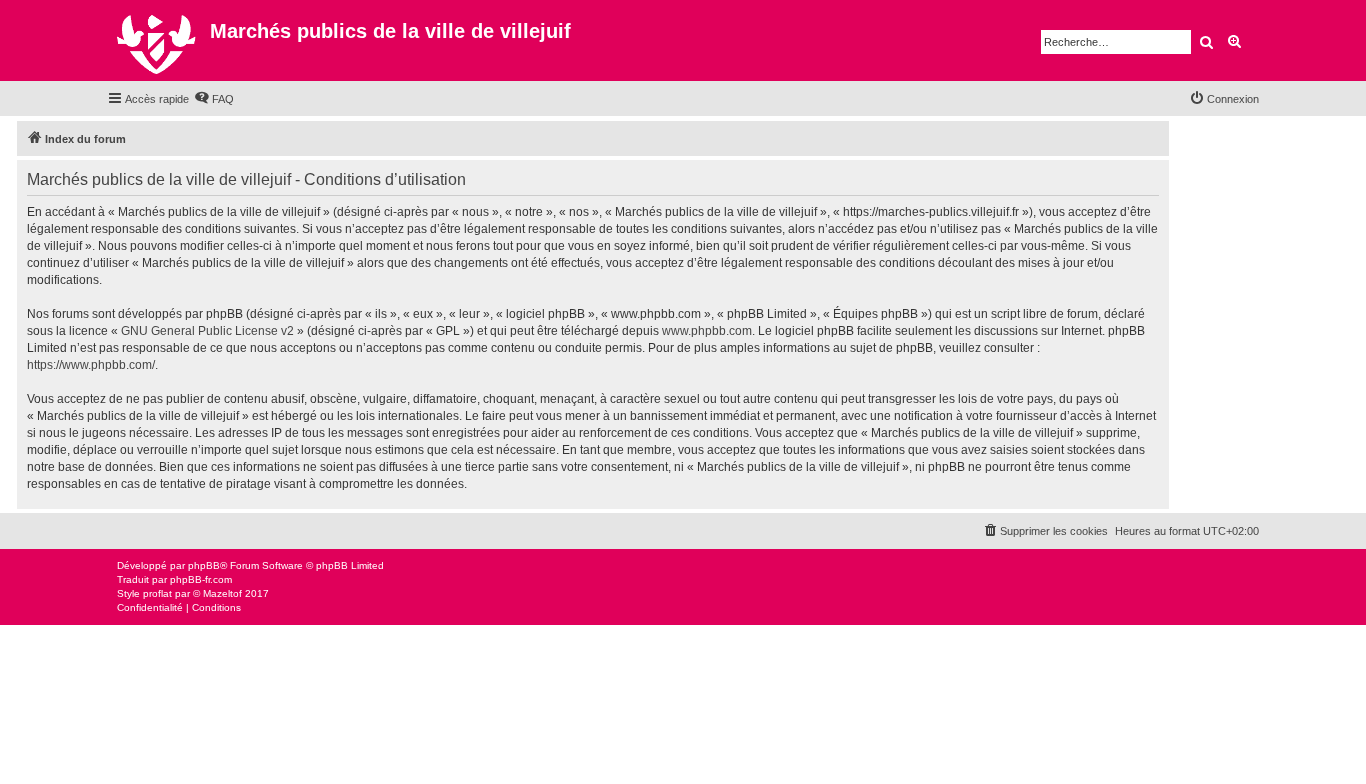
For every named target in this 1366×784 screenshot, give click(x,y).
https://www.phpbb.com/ (91, 365)
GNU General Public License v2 (207, 331)
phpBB (204, 565)
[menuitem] (214, 99)
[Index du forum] (158, 40)
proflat (157, 593)
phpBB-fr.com (201, 579)
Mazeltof (222, 593)
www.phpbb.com (707, 331)
